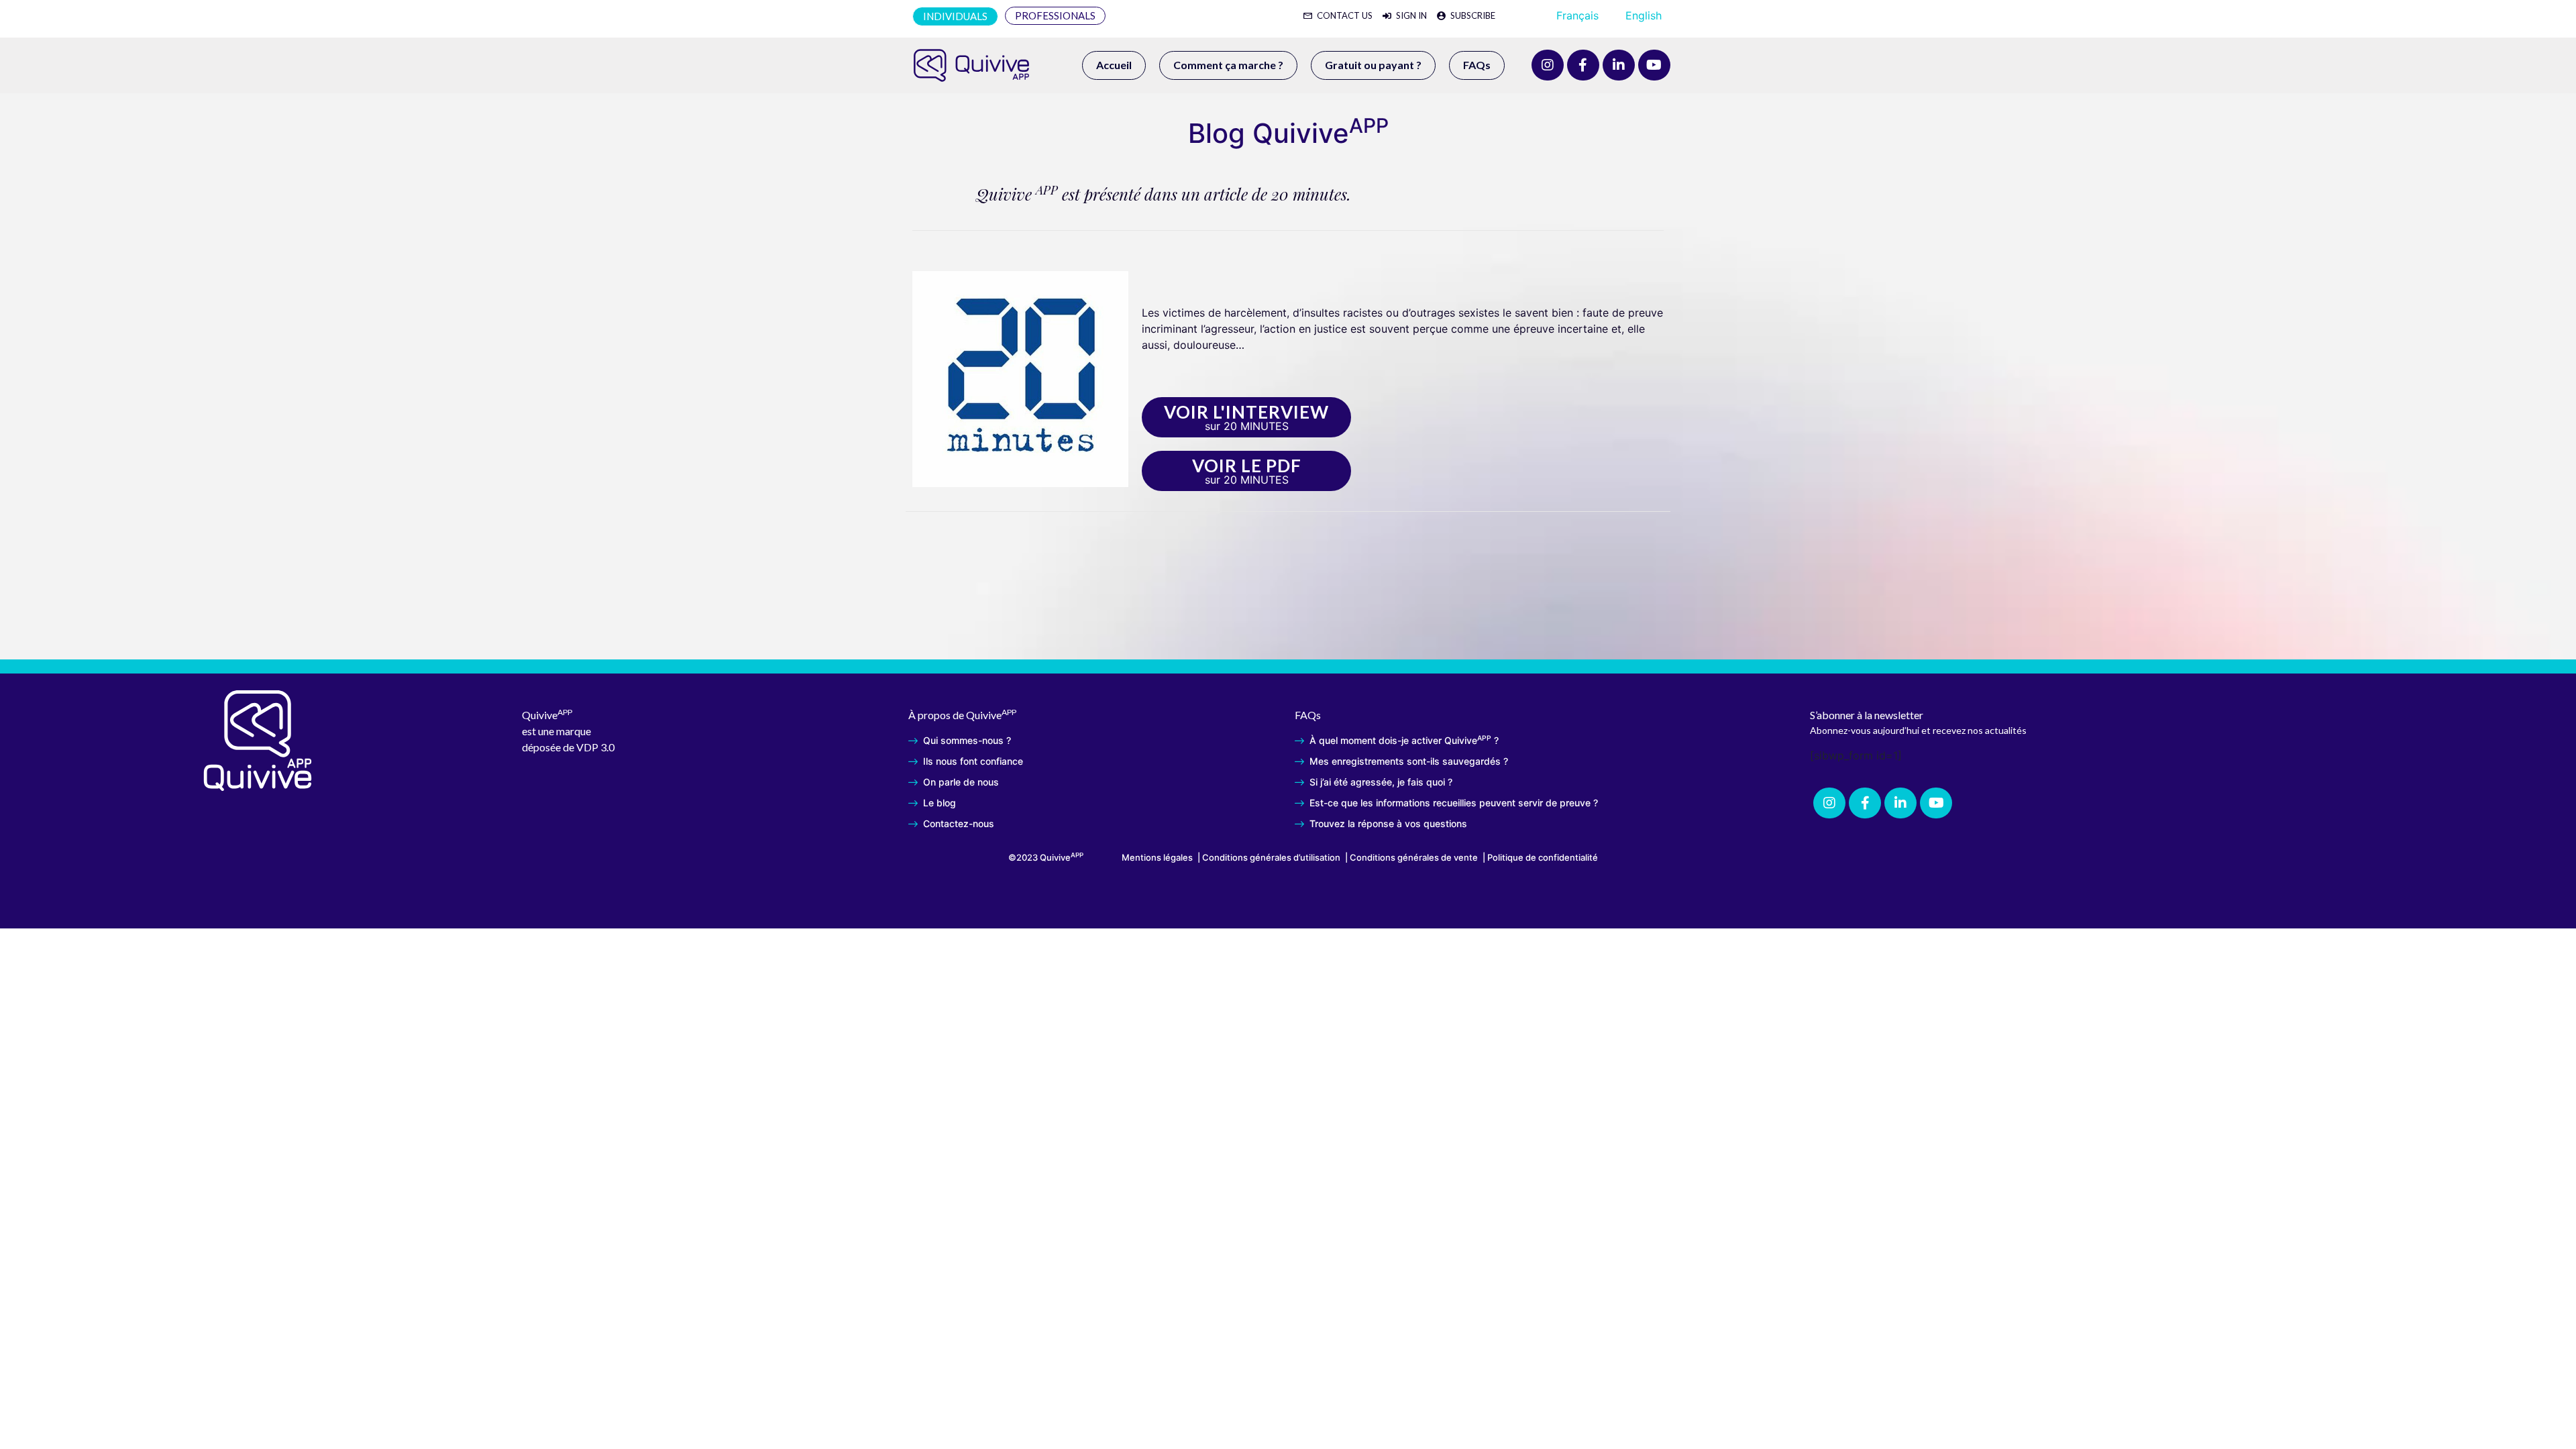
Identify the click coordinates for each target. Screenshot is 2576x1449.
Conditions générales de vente (1414, 857)
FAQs (1477, 65)
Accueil (1114, 65)
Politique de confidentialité (1543, 857)
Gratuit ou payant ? (1373, 65)
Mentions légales (1157, 857)
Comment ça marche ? (1228, 65)
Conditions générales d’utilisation (1271, 857)
